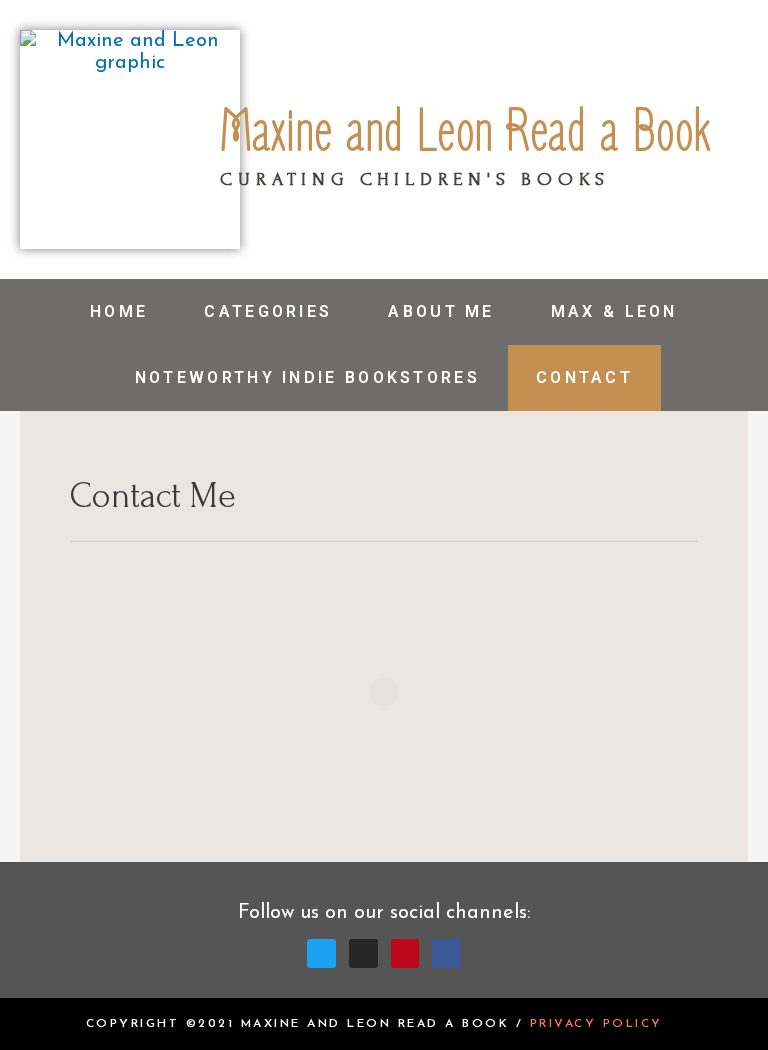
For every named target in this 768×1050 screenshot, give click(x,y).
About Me (441, 311)
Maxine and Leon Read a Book (465, 133)
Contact (584, 377)
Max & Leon (614, 311)
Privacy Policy (596, 1024)
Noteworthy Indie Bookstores (307, 377)
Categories (268, 311)
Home (119, 311)
